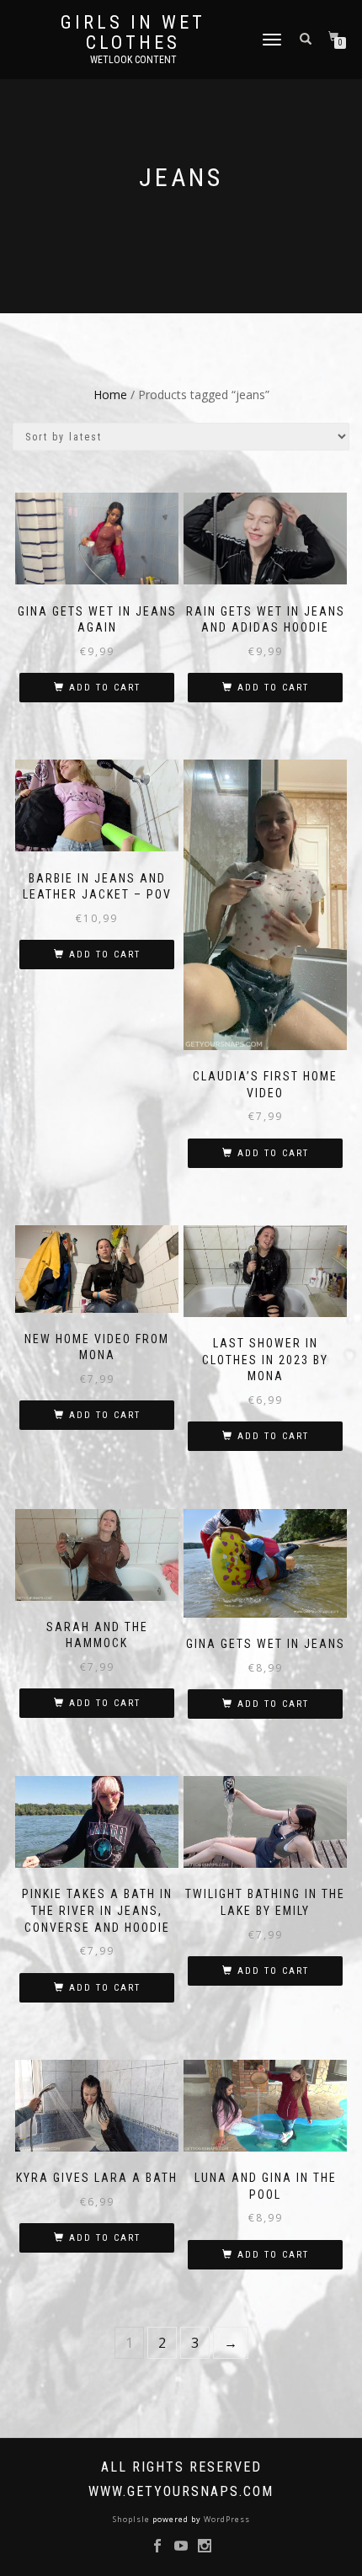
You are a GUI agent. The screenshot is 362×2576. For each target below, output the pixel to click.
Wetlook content (133, 60)
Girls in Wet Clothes (133, 33)
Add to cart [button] (105, 688)
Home (110, 395)
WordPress (226, 2519)
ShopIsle (133, 2519)
